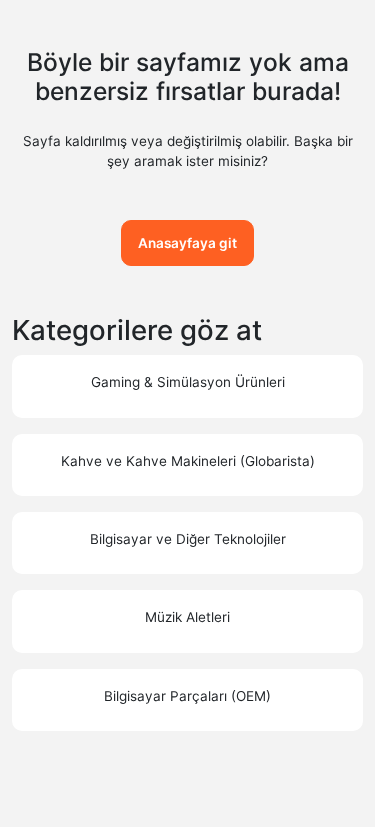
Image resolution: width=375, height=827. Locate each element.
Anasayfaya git (187, 243)
